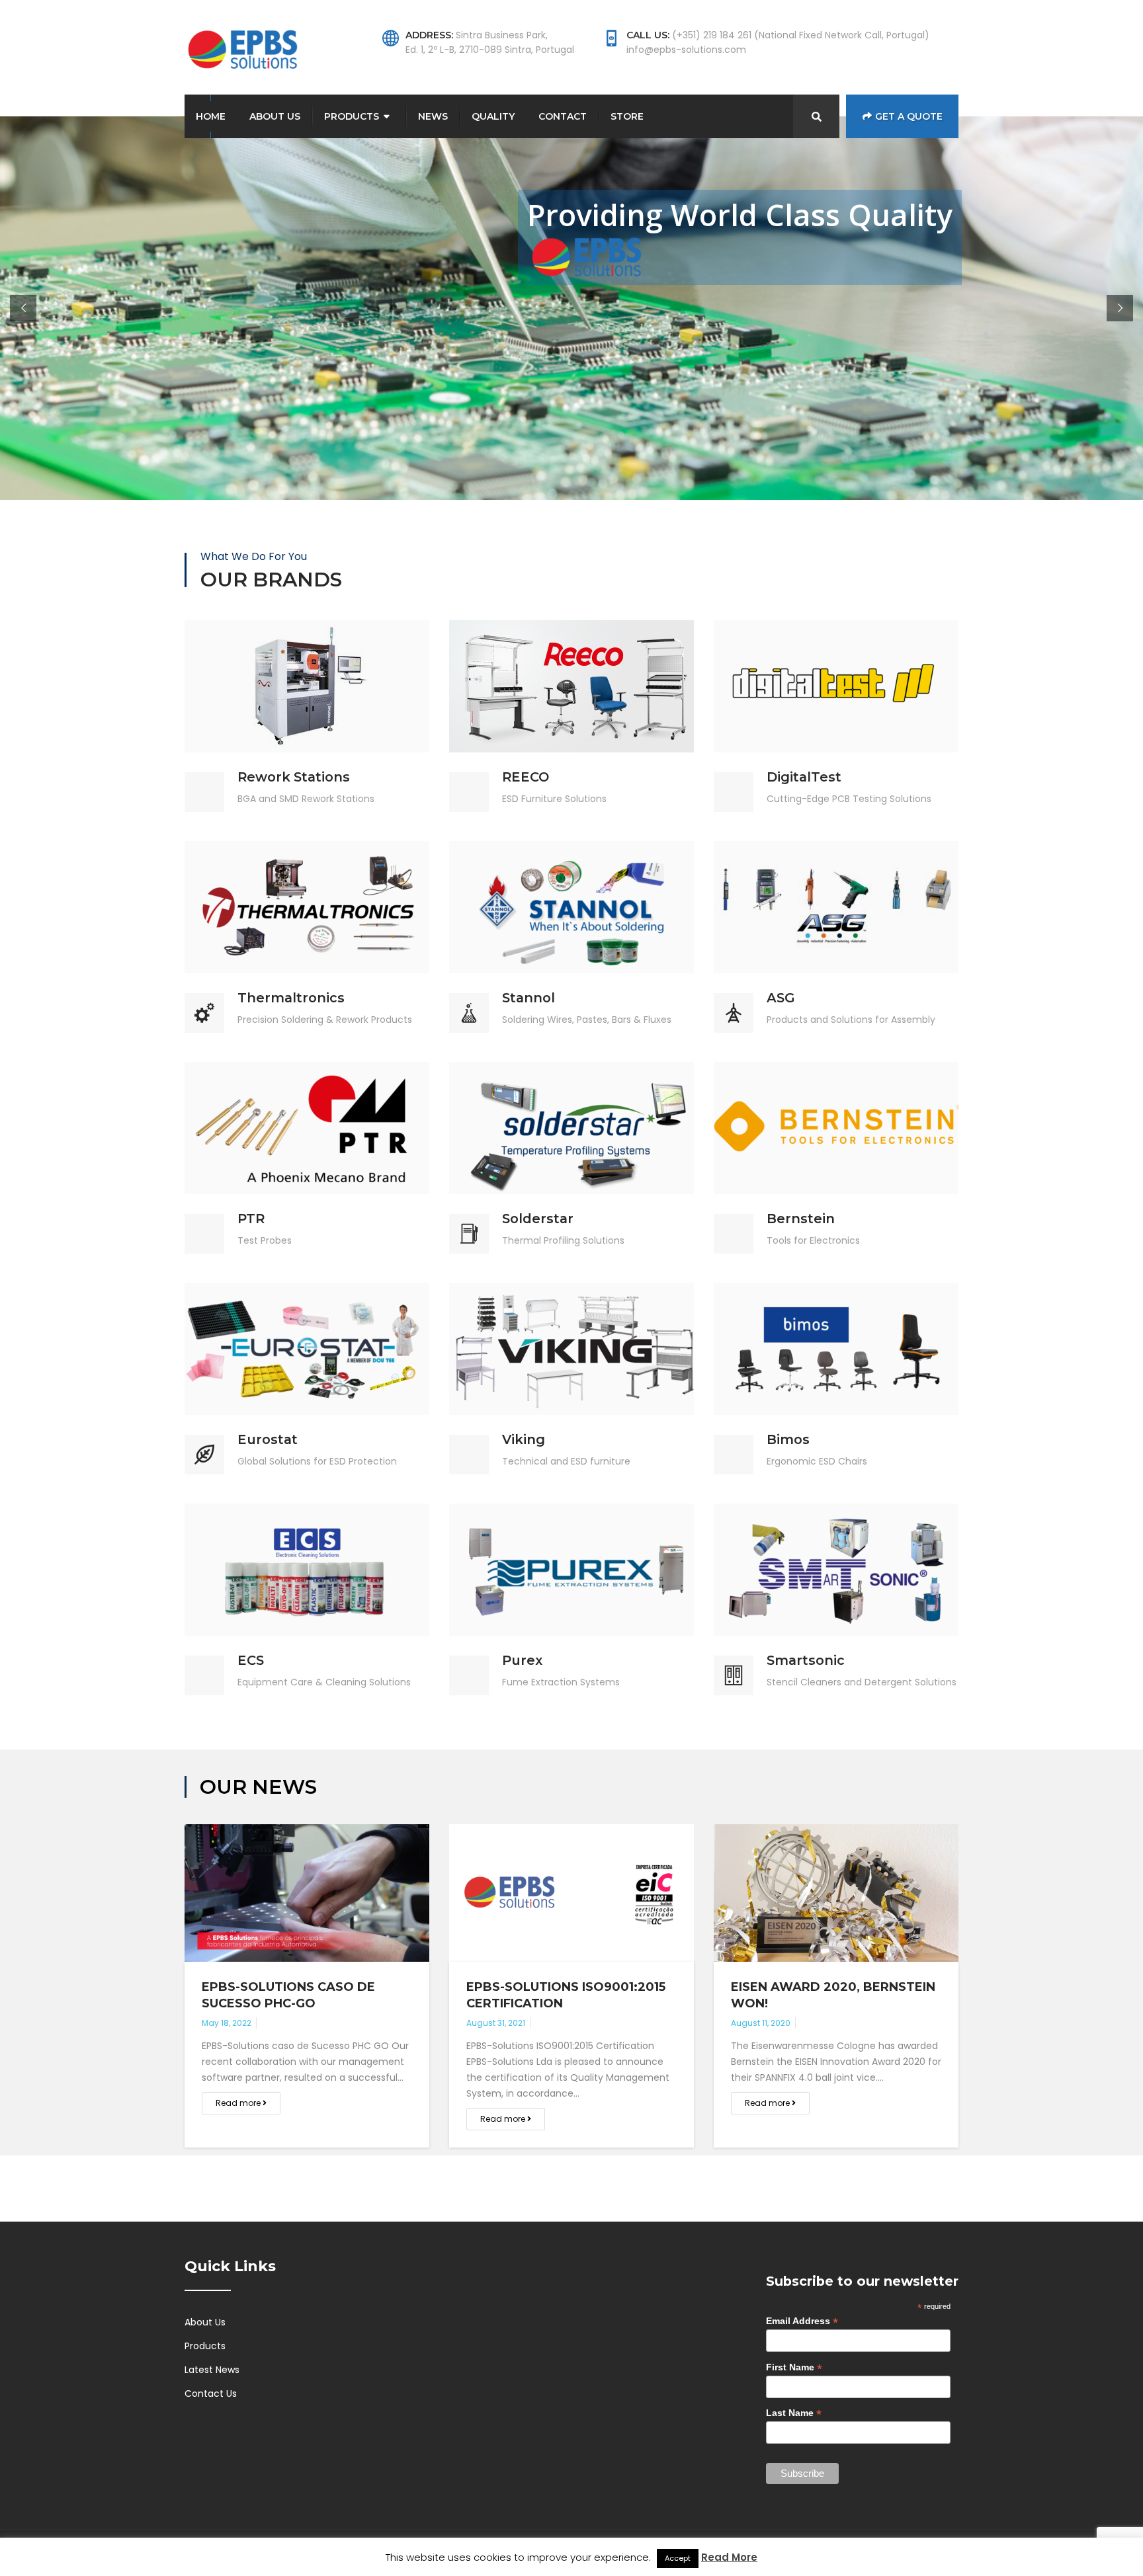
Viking (524, 1439)
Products (352, 116)
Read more (239, 2103)
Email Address (802, 2321)
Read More (307, 637)
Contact (563, 116)
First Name (794, 2367)
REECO (526, 777)
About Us (275, 116)
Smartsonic (806, 1660)
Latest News (212, 2370)
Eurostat (268, 1439)
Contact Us (211, 2394)
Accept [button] (678, 2558)
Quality (493, 116)
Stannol (529, 998)
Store (627, 116)
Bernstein (801, 1219)
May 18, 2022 (227, 2023)
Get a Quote (909, 116)
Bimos (788, 1439)
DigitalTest (804, 777)
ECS (251, 1660)
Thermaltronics (291, 998)
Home (211, 116)
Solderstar (538, 1219)
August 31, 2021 (496, 2023)
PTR (251, 1219)
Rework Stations (294, 777)
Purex (522, 1660)
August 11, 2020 (761, 2023)
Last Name (794, 2413)
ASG (781, 998)
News (433, 116)
